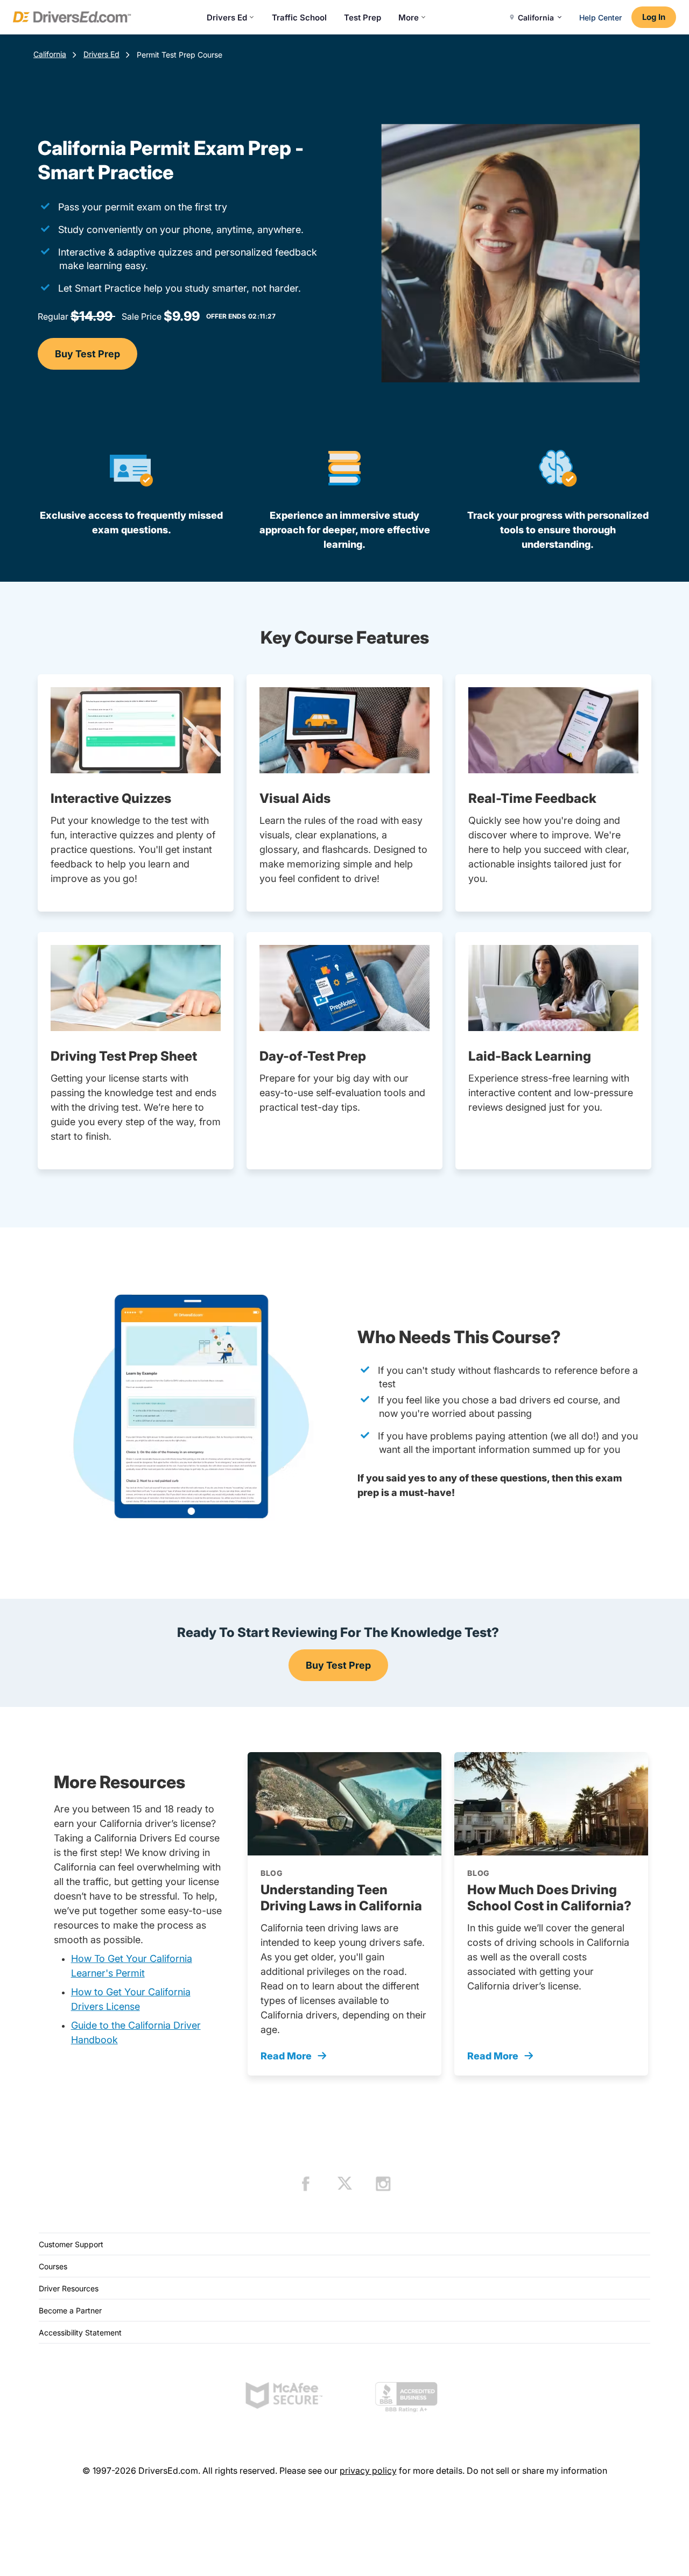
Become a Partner (70, 2310)
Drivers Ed (227, 17)
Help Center (600, 17)
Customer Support (71, 2244)
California (50, 54)
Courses (53, 2266)
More (409, 17)
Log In (654, 17)
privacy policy (368, 2471)
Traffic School (299, 17)
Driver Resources (69, 2288)
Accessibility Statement (80, 2332)
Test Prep (363, 17)
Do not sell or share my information (537, 2471)
